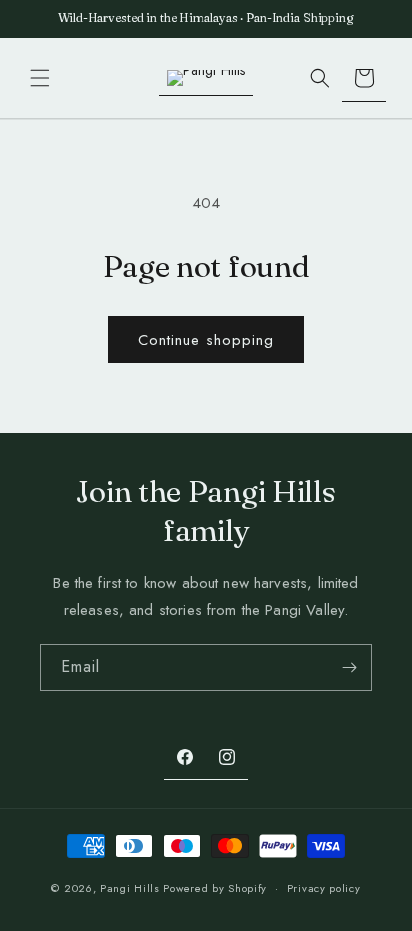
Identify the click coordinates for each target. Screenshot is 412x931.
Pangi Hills (130, 888)
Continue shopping (206, 340)
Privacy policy (324, 888)
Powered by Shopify (215, 888)
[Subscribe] (349, 667)
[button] (40, 78)
